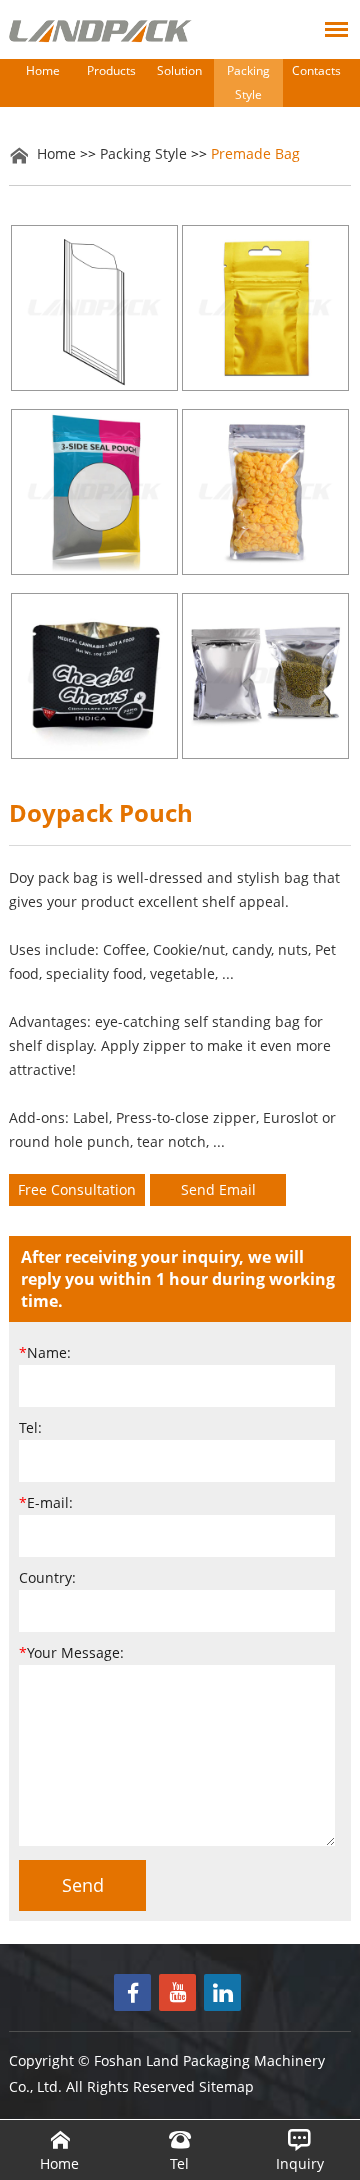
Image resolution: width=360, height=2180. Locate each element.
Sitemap (226, 2086)
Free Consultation (77, 1189)
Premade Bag (255, 153)
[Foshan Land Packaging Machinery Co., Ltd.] (100, 31)
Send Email (218, 1189)
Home (43, 70)
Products (111, 70)
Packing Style (248, 82)
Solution (179, 70)
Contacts (316, 70)
